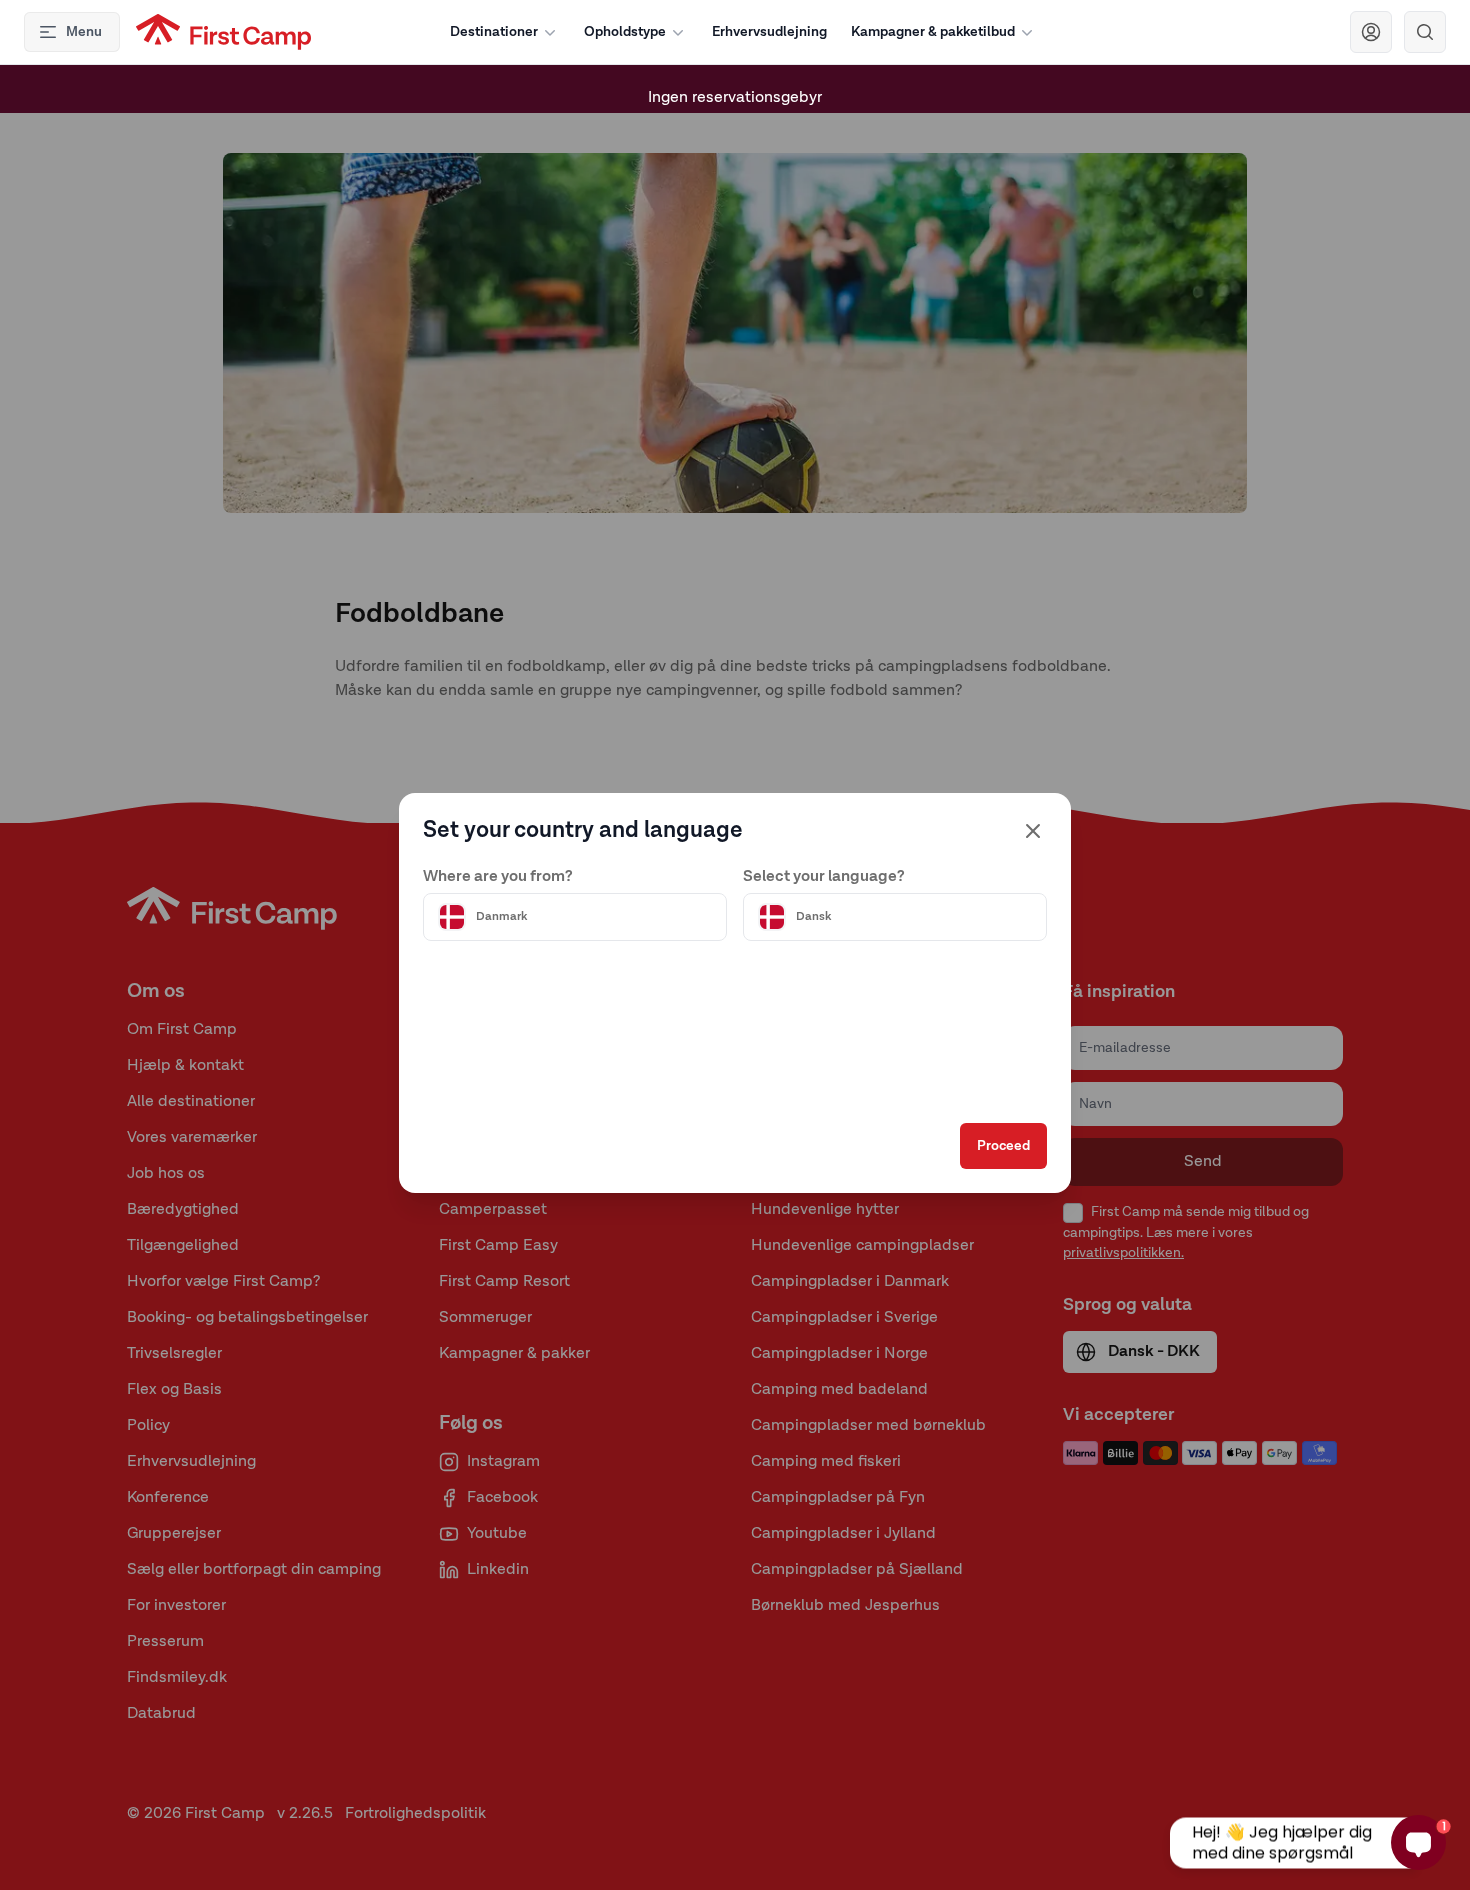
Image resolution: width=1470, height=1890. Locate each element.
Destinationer (494, 32)
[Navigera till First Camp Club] (1371, 32)
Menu (84, 32)
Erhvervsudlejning (769, 32)
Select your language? (824, 877)
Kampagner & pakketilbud (933, 32)
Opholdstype (625, 32)
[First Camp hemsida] (223, 32)
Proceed (1003, 1146)
